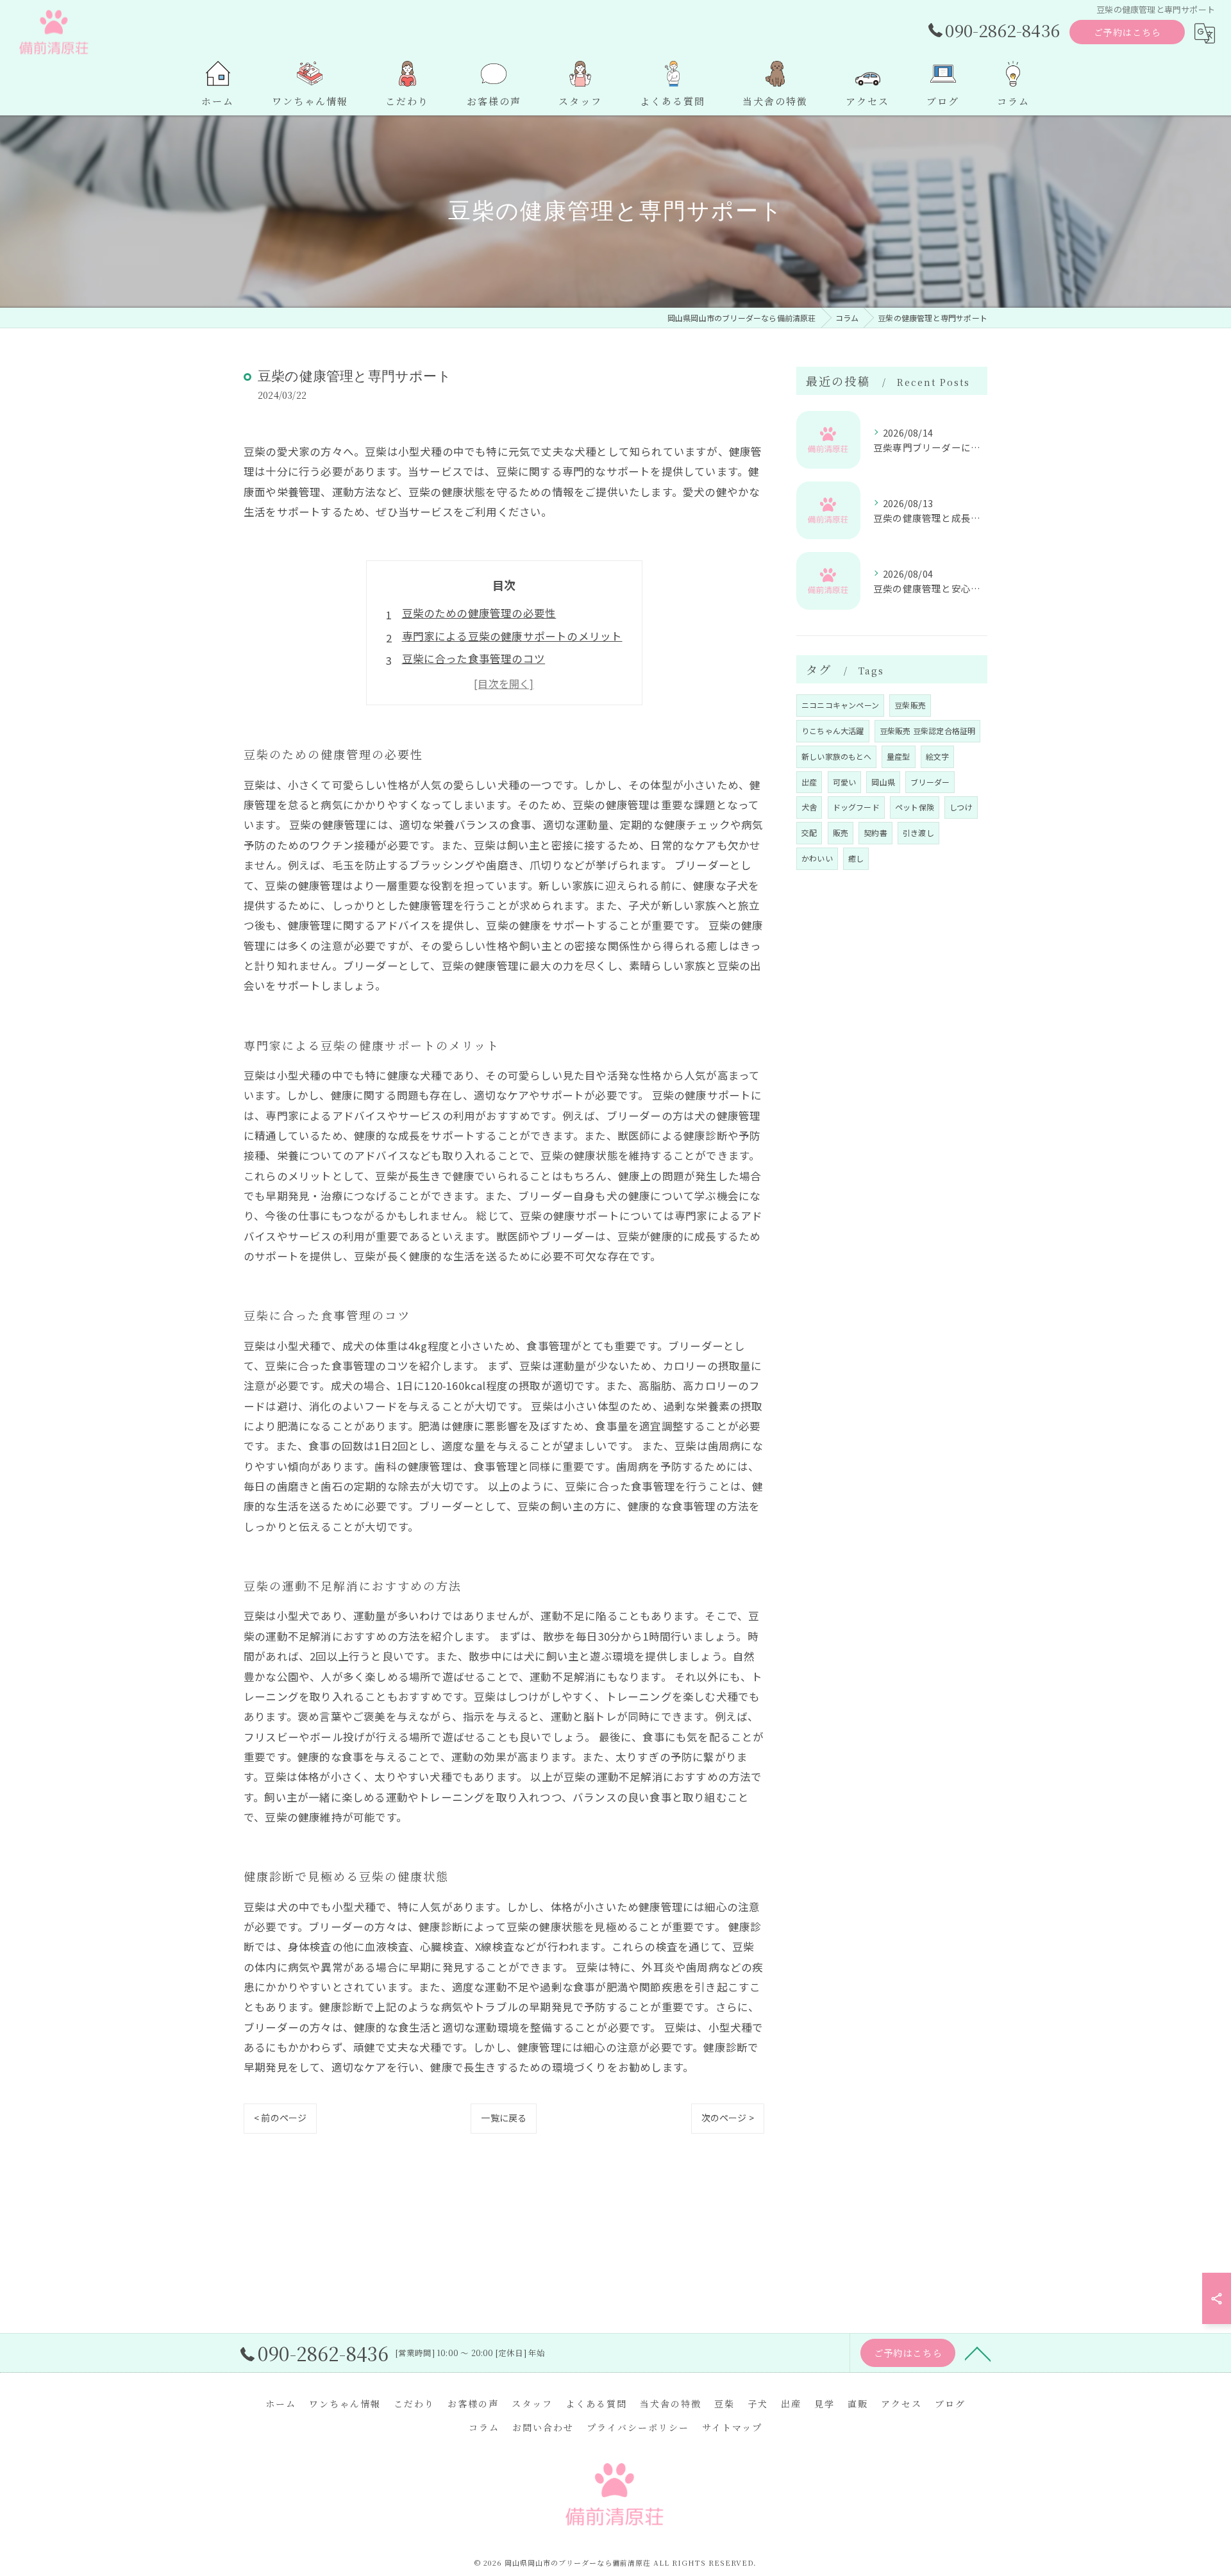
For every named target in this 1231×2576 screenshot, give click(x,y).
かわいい (817, 858)
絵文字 (938, 756)
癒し (856, 858)
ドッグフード (856, 807)
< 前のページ (280, 2118)
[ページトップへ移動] (978, 2353)
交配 (809, 832)
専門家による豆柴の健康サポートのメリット (512, 636)
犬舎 (809, 807)
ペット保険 (915, 807)
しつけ (961, 807)
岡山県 (883, 782)
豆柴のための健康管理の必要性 (479, 613)
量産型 (899, 756)
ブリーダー (930, 782)
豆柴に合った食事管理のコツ (474, 658)
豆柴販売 (910, 705)
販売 (841, 832)
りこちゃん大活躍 (833, 731)
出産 (809, 782)
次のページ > (728, 2118)
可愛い (845, 782)
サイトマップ (732, 2427)
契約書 (875, 832)
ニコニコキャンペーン (840, 705)
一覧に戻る (504, 2118)
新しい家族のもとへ (836, 756)
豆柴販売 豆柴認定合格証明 (928, 731)
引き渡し (918, 832)
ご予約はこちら (1127, 32)
